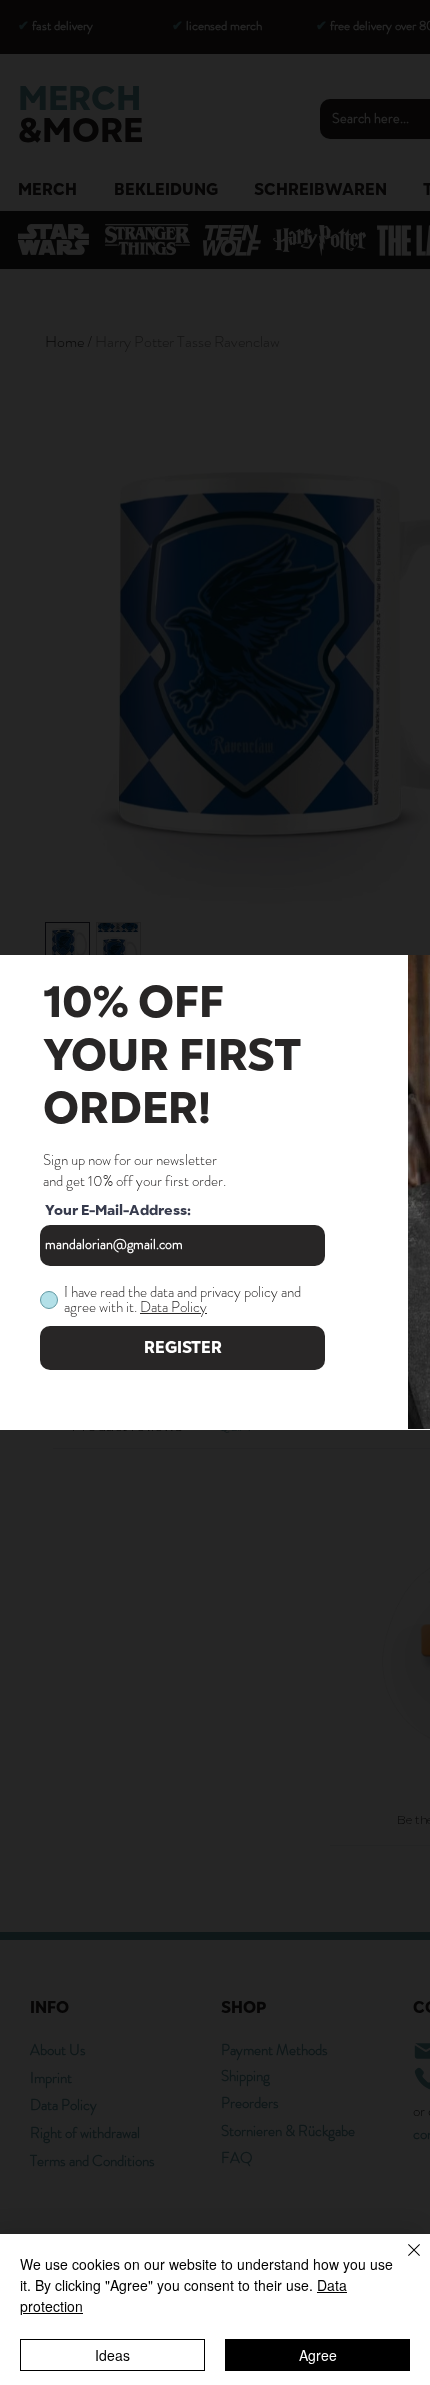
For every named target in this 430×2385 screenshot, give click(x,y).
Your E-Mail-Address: (118, 1211)
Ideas (112, 2355)
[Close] (402, 2262)
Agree (318, 2355)
